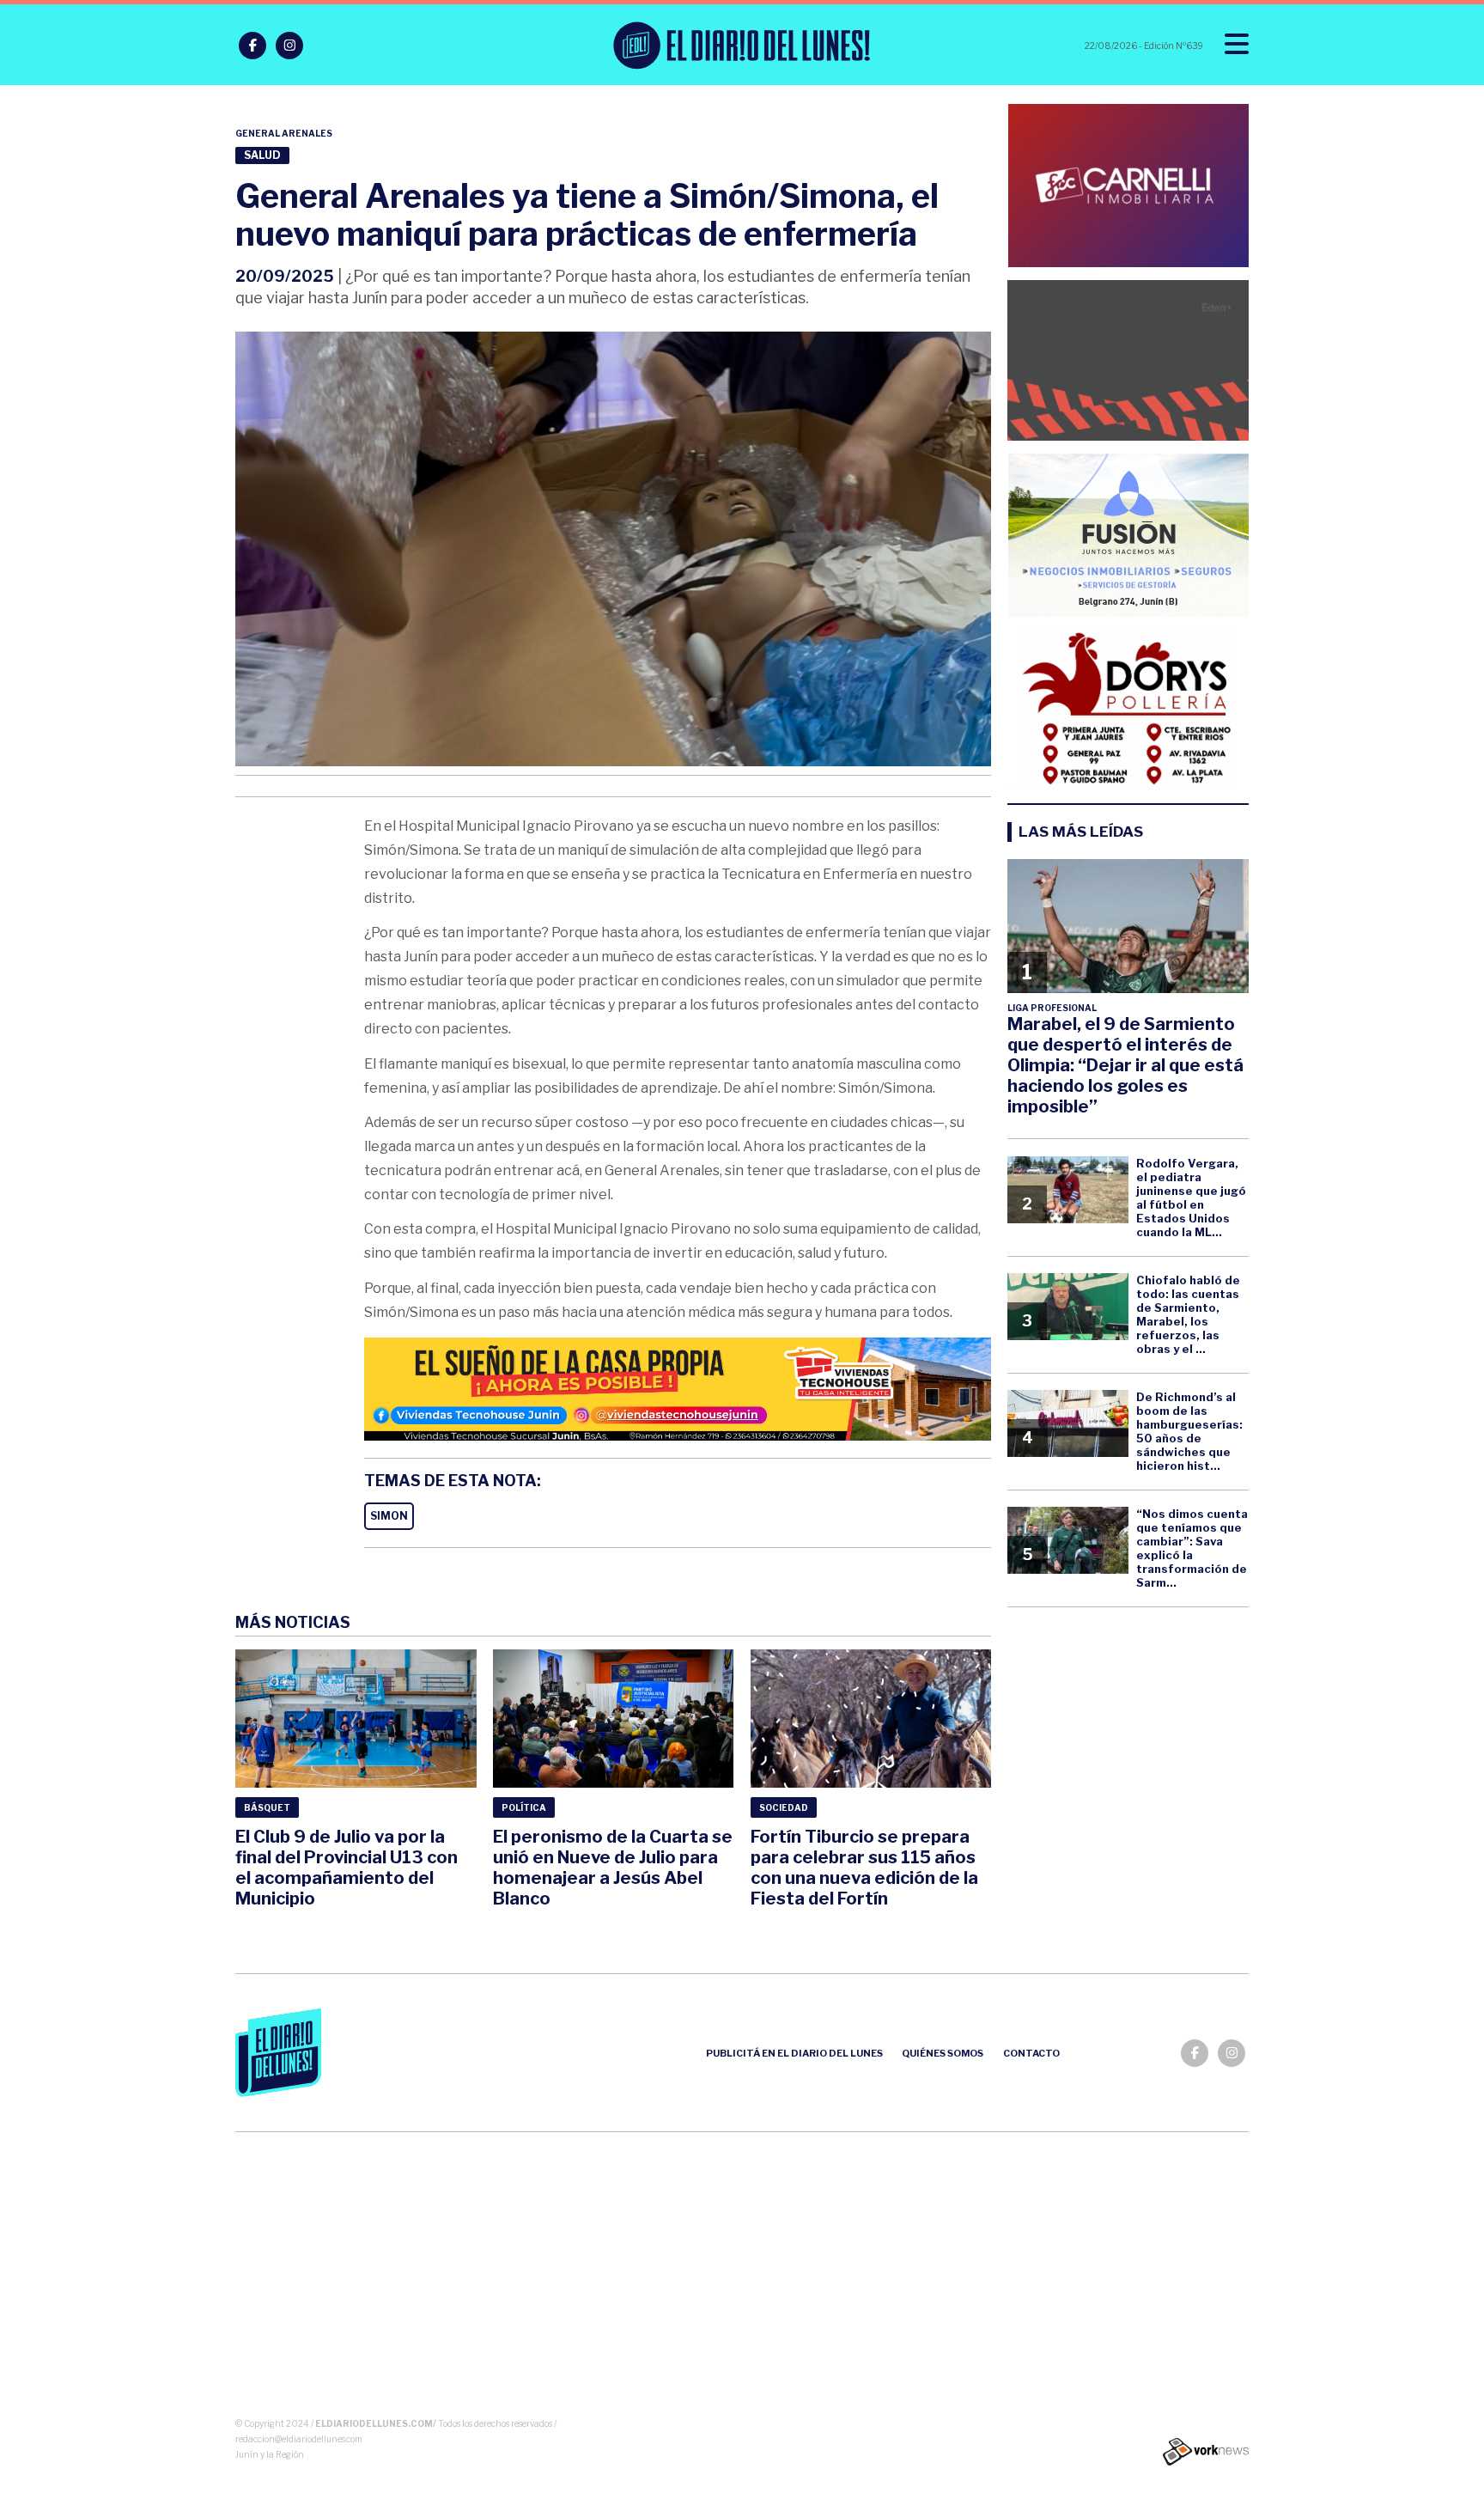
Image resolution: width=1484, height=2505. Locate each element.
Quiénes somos (943, 2053)
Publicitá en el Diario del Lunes (794, 2053)
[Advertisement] (742, 2278)
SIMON (389, 1516)
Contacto (1031, 2053)
